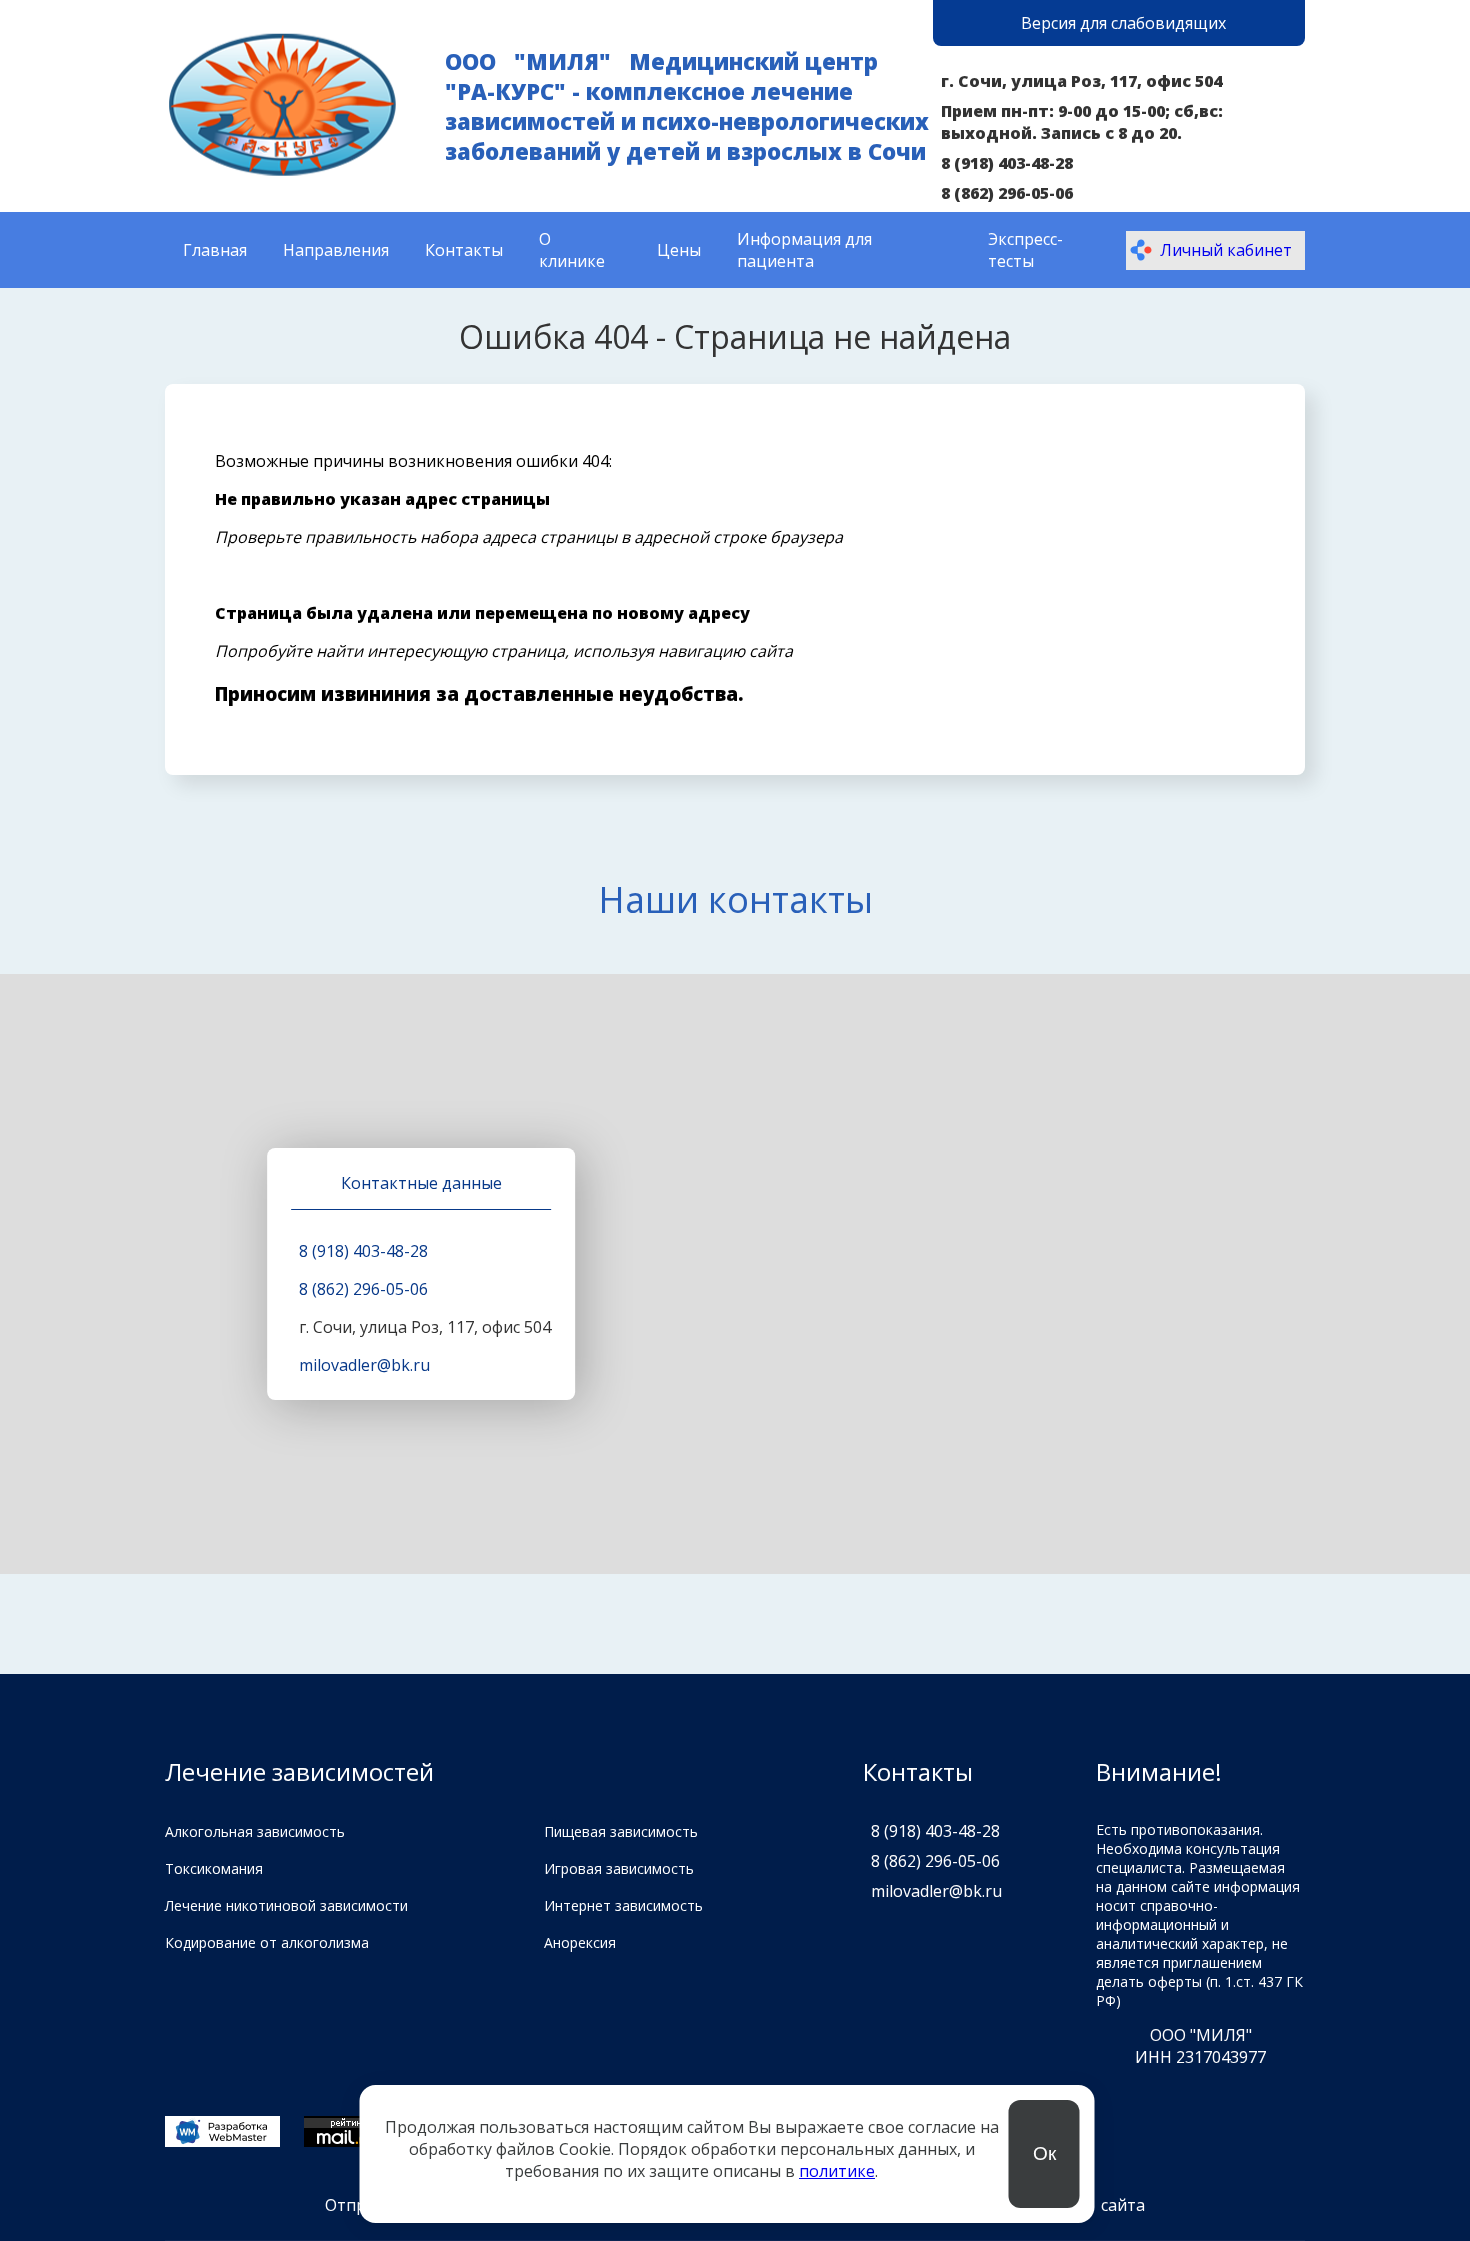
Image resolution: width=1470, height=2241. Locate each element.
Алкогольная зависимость (255, 1831)
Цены (679, 250)
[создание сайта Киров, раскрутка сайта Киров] (222, 2133)
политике (837, 2171)
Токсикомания (214, 1868)
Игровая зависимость (619, 1868)
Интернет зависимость (623, 1905)
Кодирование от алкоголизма (267, 1942)
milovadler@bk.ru (364, 1365)
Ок (1044, 2153)
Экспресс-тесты (1025, 250)
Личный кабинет (1226, 250)
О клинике (572, 250)
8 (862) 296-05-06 (1007, 193)
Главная (215, 250)
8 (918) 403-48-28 (1007, 163)
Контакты (464, 250)
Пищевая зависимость (621, 1831)
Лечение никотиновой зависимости (286, 1905)
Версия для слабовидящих (1123, 23)
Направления (336, 250)
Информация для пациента (804, 250)
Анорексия (580, 1942)
